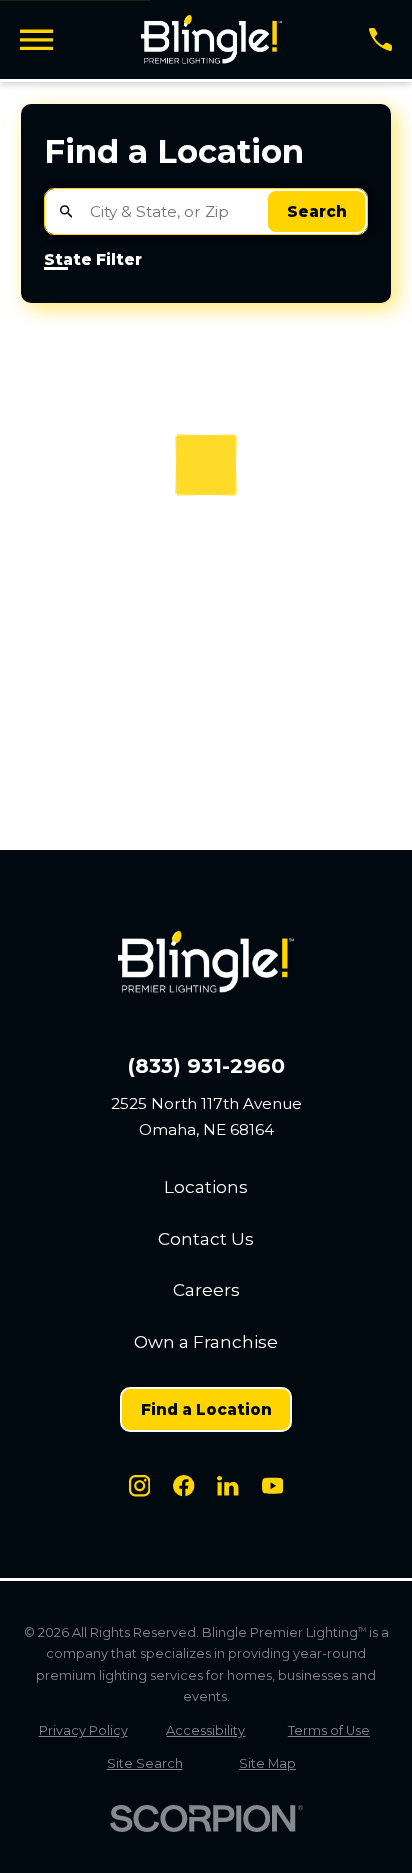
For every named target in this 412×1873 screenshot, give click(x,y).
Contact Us (206, 1239)
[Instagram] (139, 1485)
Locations (206, 1187)
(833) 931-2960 (206, 1066)
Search (317, 211)
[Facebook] (183, 1485)
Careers (206, 1290)
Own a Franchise (206, 1342)
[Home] (211, 39)
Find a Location (206, 1409)
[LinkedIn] (227, 1485)
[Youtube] (272, 1485)
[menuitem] (83, 1730)
